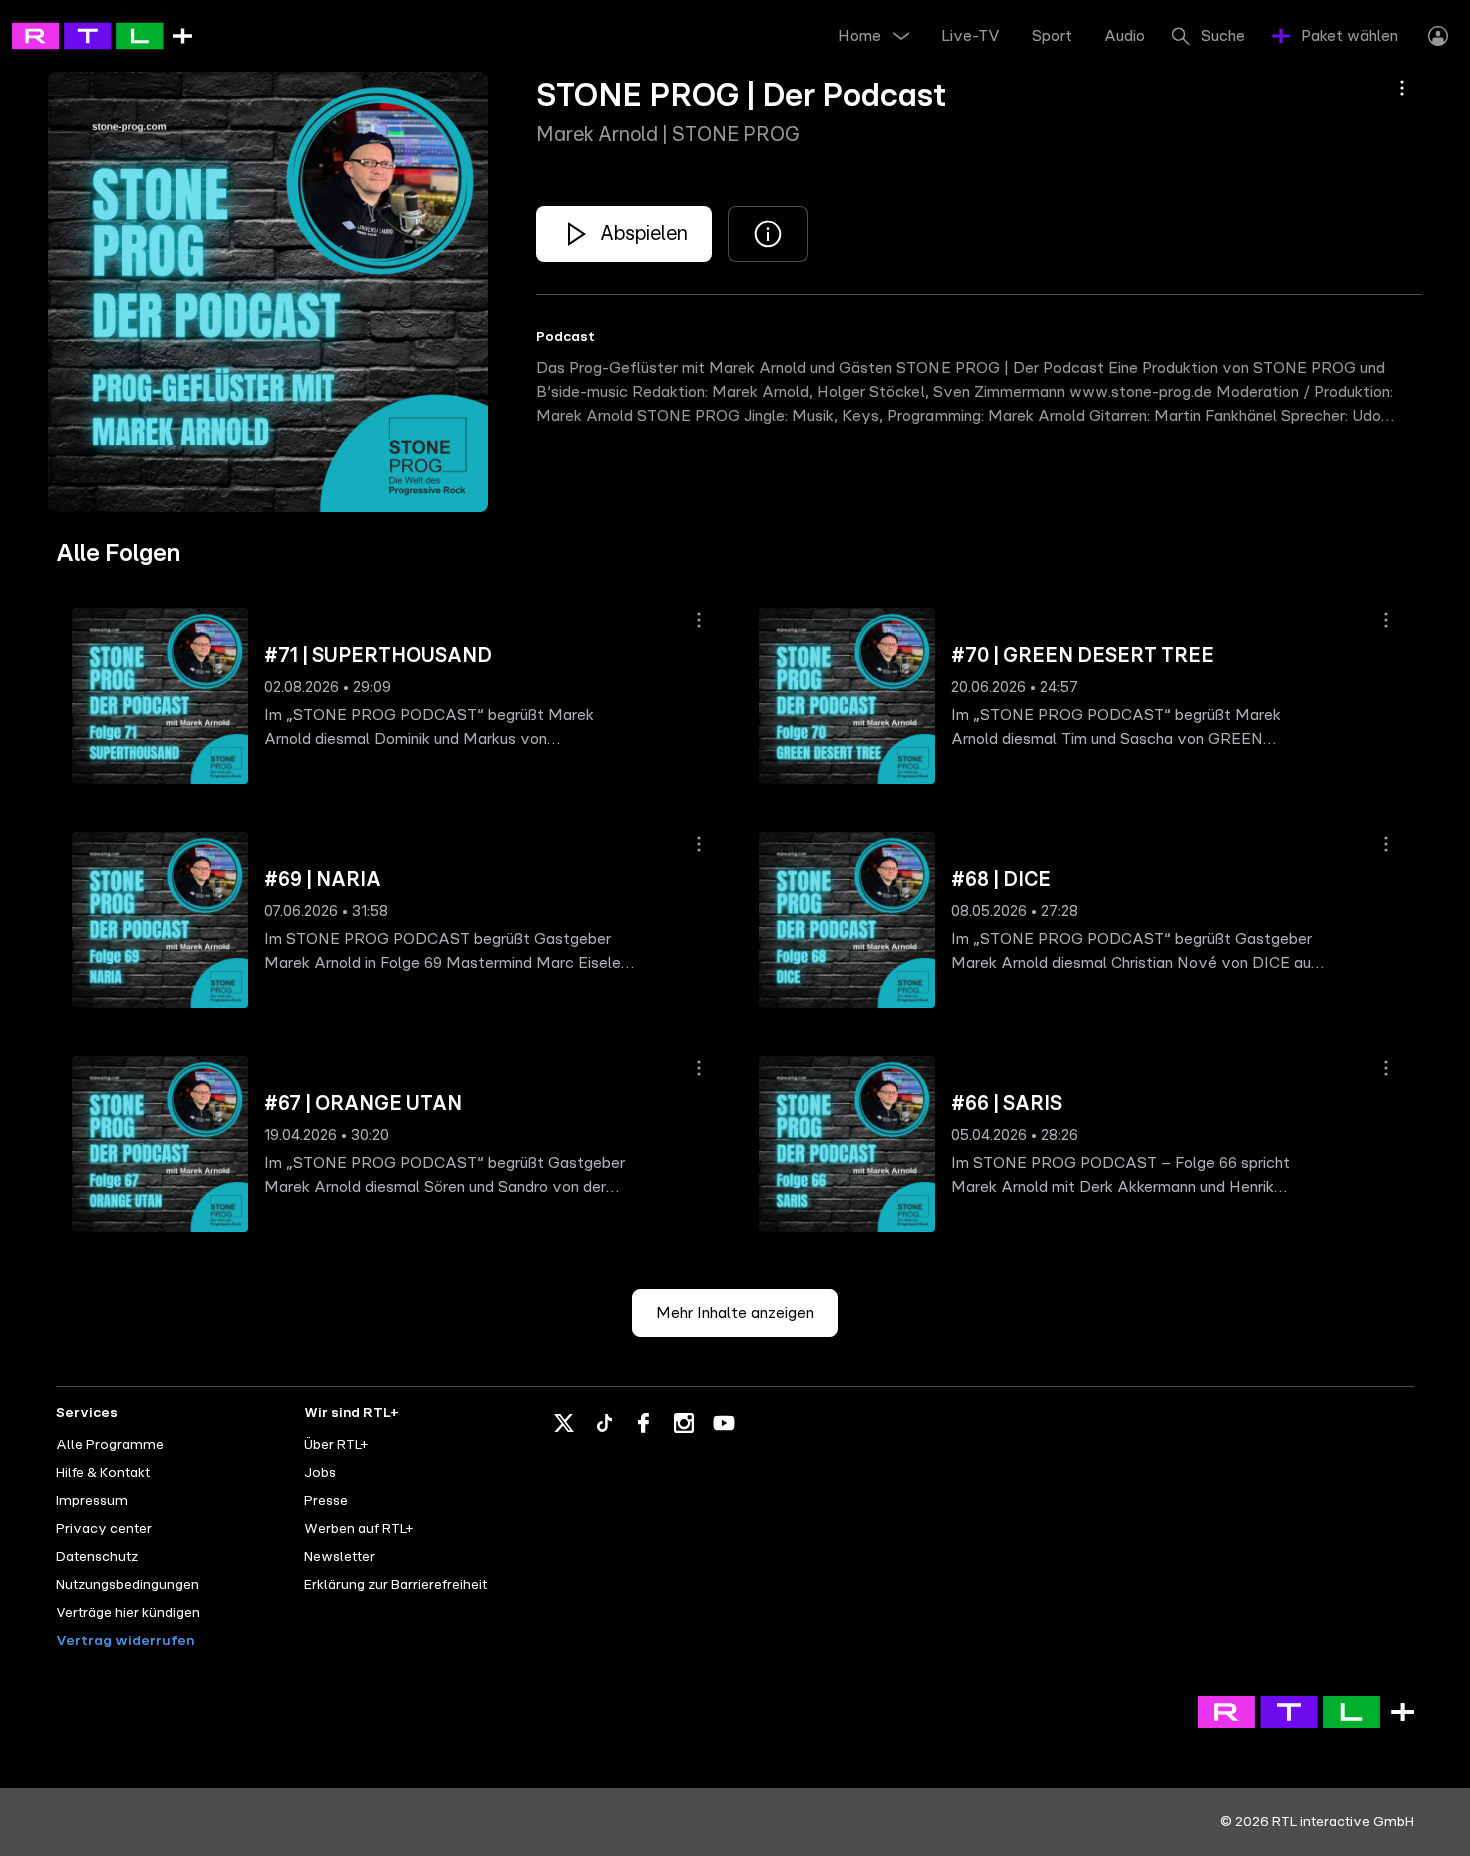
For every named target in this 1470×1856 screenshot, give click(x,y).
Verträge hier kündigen (128, 1613)
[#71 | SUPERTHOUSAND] (160, 696)
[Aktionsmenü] (1402, 88)
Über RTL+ (336, 1445)
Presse (326, 1501)
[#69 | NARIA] (160, 920)
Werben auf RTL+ (358, 1529)
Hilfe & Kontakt (103, 1473)
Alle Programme (110, 1445)
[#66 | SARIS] (847, 1144)
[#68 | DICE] (847, 920)
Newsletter (339, 1557)
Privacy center (104, 1529)
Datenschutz (97, 1557)
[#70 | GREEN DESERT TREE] (847, 696)
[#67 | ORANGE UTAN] (160, 1144)
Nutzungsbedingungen (127, 1585)
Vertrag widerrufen (125, 1641)
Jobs (320, 1473)
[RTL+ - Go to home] (102, 35)
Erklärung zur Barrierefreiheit (395, 1585)
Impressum (92, 1501)
